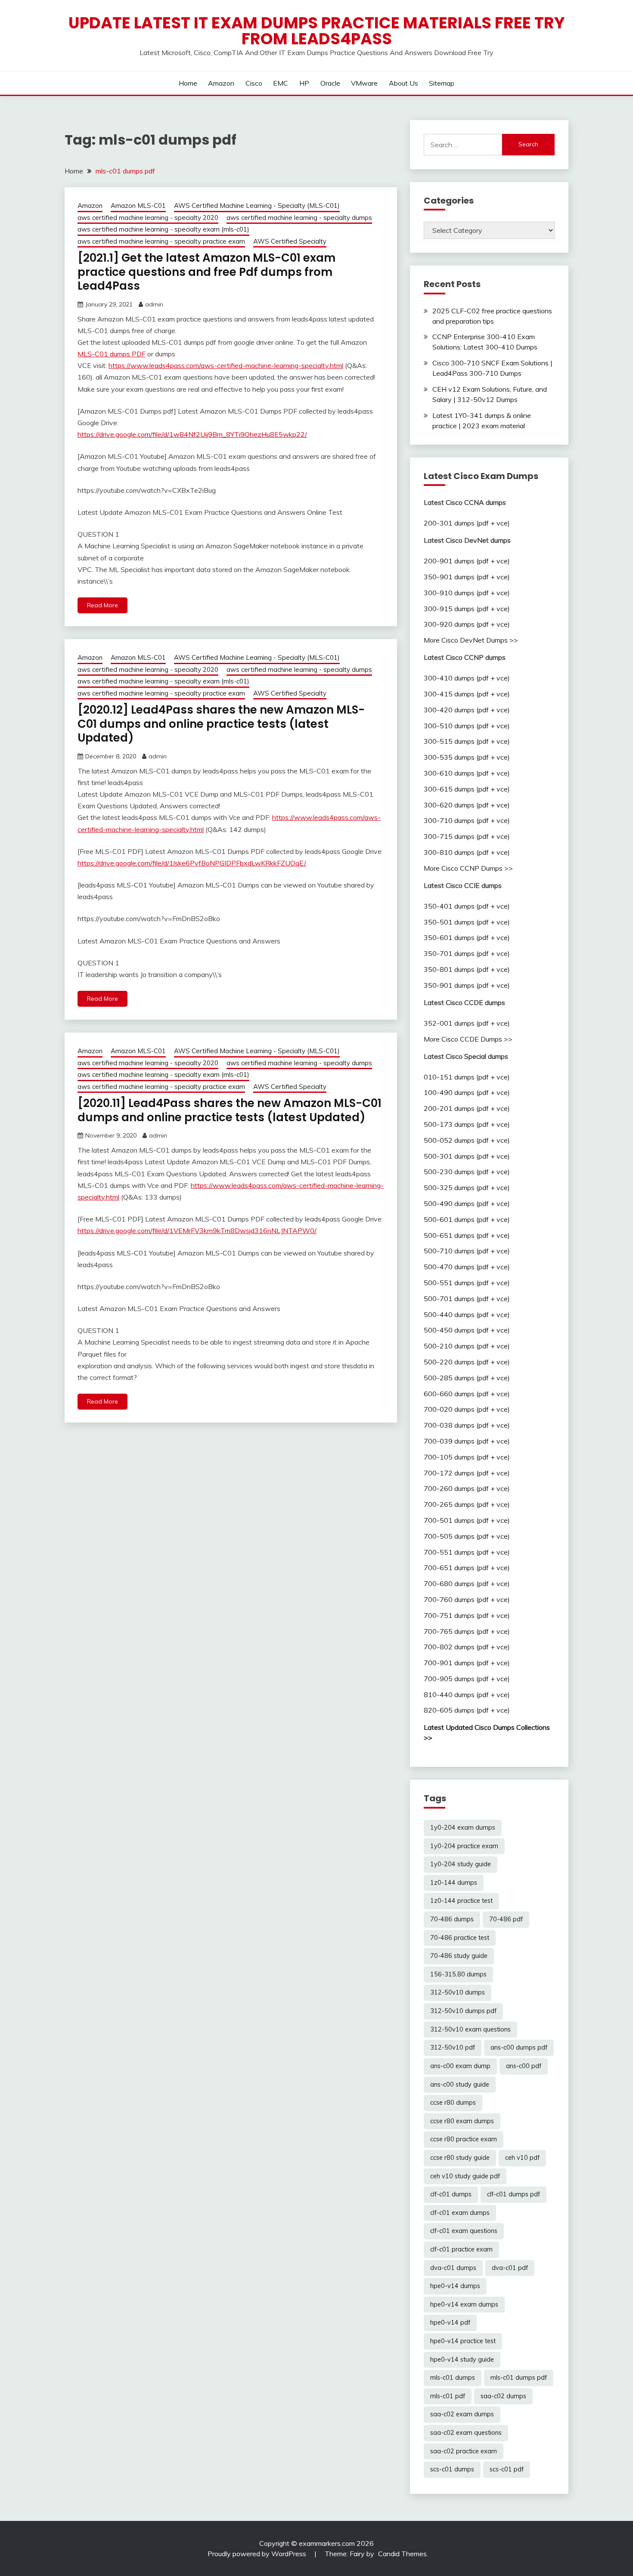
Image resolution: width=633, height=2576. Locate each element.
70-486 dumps (452, 1919)
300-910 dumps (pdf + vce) (467, 593)
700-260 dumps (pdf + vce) (467, 1488)
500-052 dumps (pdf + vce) (467, 1140)
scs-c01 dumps (452, 2469)
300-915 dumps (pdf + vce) (467, 609)
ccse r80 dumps (453, 2103)
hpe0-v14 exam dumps (464, 2304)
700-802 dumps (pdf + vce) (467, 1647)
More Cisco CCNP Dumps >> (468, 868)
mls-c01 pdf (448, 2396)
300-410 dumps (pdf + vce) (467, 678)
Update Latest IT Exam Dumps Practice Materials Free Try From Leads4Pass (317, 31)
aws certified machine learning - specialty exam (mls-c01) (163, 229)
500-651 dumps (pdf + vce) (467, 1235)
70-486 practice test (460, 1938)
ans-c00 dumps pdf (519, 2047)
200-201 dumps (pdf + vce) (467, 1108)
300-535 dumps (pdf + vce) (467, 757)
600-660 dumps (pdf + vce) (467, 1394)
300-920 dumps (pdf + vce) (467, 624)
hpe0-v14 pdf (450, 2322)
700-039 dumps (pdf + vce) (467, 1441)
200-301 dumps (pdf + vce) (467, 523)
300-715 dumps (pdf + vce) (467, 836)
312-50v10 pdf (453, 2047)
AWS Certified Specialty (290, 241)
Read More (102, 605)
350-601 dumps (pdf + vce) (467, 937)
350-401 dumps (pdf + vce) (467, 906)
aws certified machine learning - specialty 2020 (148, 218)
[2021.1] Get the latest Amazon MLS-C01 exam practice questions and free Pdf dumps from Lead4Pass (206, 272)
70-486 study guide (459, 1956)
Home (188, 83)
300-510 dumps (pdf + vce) (467, 726)
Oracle (330, 83)
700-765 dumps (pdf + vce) (467, 1631)
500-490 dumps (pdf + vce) (467, 1203)
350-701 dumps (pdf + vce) (467, 953)
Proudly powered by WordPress (258, 2554)
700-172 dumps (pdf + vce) (467, 1473)
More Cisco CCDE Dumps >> (468, 1039)
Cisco (254, 83)
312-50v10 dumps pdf (463, 2011)
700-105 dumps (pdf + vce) (467, 1457)
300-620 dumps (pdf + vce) (467, 805)
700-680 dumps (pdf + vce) (467, 1583)
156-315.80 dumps (458, 1974)
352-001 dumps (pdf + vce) (467, 1023)
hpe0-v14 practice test (463, 2341)
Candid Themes (402, 2554)
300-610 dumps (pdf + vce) (467, 773)
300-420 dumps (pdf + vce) (467, 710)
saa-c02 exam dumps (462, 2414)
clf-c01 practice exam (461, 2249)
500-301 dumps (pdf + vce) (467, 1156)
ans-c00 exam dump (460, 2066)
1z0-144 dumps (454, 1883)
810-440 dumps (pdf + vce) (467, 1695)
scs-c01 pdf (507, 2469)
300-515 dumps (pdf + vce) (467, 741)
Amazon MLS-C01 (138, 206)
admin (154, 304)
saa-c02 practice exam (464, 2451)
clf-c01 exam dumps (460, 2213)
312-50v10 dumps (458, 1992)
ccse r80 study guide (460, 2158)
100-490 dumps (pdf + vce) (467, 1092)
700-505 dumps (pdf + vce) (467, 1536)
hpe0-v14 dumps (455, 2286)
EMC (281, 83)
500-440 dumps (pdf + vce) (467, 1314)
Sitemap (442, 83)
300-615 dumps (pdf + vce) (467, 789)
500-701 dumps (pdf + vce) (467, 1299)
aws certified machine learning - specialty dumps (299, 218)
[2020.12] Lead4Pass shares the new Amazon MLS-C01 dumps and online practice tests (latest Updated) (221, 724)
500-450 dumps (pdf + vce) (467, 1330)
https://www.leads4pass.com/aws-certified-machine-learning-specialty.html (226, 365)
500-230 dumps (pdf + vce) (467, 1172)
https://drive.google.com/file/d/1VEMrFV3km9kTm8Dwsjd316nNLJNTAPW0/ (197, 1231)
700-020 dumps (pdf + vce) (467, 1409)
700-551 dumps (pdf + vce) (467, 1552)
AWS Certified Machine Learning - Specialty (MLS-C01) (257, 206)
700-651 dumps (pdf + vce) (467, 1568)
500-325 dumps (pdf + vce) (467, 1187)
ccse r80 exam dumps (462, 2121)
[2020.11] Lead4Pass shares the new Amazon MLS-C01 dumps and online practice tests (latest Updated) (230, 1110)
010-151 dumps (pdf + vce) (467, 1077)
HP (304, 83)
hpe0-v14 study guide (462, 2360)
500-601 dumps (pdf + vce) (467, 1219)
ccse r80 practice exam (464, 2139)
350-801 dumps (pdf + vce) (467, 969)
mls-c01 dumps (453, 2378)
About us (403, 83)
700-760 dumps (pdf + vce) (467, 1599)
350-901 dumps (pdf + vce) (467, 577)
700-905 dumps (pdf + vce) (467, 1679)
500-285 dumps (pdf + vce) (467, 1378)
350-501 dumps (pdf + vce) (467, 922)
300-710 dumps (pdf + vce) (467, 820)
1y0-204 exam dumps (463, 1828)
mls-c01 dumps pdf (519, 2378)
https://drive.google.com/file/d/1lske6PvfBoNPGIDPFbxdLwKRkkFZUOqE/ (192, 863)
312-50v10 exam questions (470, 2029)
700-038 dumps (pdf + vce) (467, 1425)
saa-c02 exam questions (466, 2433)
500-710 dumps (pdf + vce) (467, 1251)
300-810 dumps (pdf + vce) (467, 852)
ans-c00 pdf (524, 2066)
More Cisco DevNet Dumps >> (471, 640)
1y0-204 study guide (461, 1864)
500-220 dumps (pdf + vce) (467, 1362)
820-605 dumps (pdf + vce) (467, 1710)
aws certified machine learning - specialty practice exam (161, 241)
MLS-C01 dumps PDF (112, 354)
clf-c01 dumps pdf (514, 2194)
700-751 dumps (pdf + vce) (467, 1615)
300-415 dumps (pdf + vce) (467, 694)
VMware (364, 83)
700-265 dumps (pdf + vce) (467, 1504)
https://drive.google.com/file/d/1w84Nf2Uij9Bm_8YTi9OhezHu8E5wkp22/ (192, 434)
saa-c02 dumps (503, 2396)
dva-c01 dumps (453, 2268)
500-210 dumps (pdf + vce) (467, 1346)
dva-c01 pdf (510, 2268)
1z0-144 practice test (461, 1901)
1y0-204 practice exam (464, 1846)
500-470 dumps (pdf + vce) (467, 1267)
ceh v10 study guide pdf (465, 2176)
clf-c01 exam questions (464, 2231)
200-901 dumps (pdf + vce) (467, 561)
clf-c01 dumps (451, 2194)
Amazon (221, 83)
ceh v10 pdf (522, 2158)
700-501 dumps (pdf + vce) (467, 1520)
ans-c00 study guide (460, 2084)
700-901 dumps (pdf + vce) (467, 1663)
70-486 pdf (506, 1919)
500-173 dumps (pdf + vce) (467, 1124)
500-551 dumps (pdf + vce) (467, 1283)
